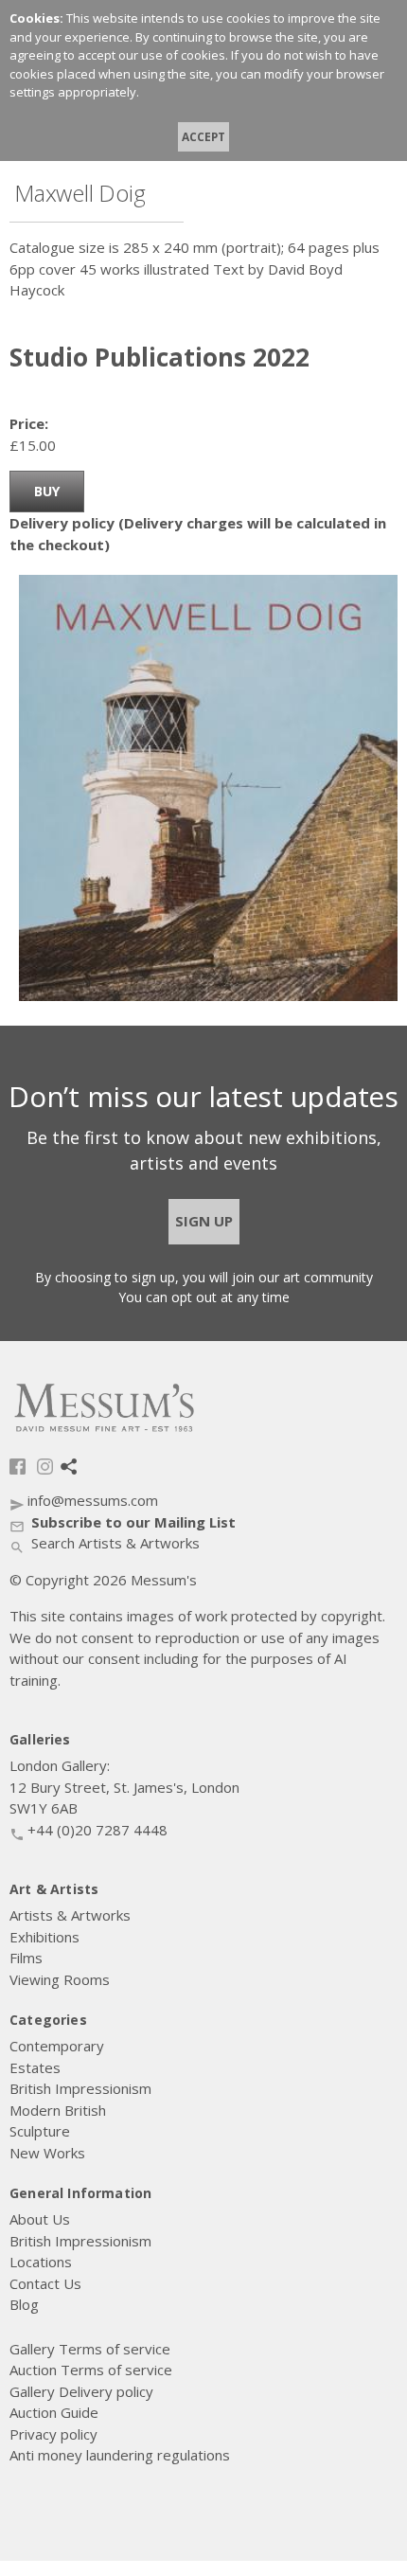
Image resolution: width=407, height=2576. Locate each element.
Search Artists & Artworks (105, 1543)
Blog (69, 1467)
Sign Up (204, 1221)
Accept (203, 136)
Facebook (18, 1467)
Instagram (45, 1467)
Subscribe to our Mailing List (123, 1522)
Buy (47, 491)
